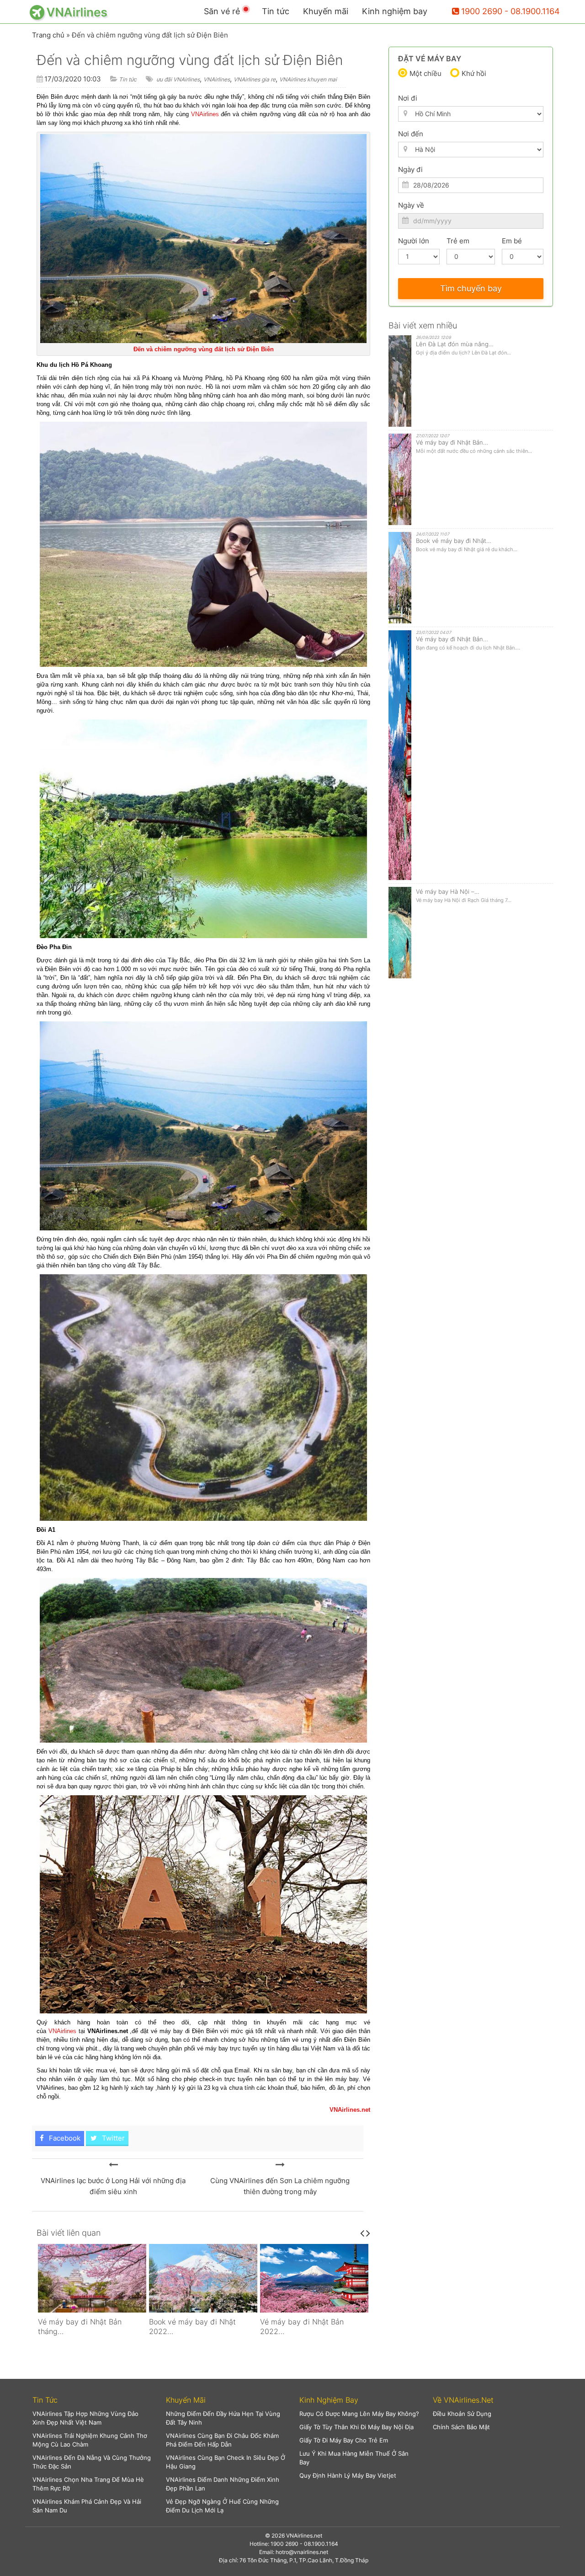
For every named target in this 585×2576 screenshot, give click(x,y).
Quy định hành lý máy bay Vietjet (348, 2475)
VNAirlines (217, 79)
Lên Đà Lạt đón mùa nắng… (455, 344)
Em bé (512, 241)
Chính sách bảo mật (461, 2427)
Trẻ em (458, 241)
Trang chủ (48, 35)
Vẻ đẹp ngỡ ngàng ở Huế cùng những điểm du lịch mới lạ (222, 2506)
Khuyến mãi (326, 11)
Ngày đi (410, 169)
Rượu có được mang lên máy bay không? (359, 2414)
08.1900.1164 (321, 2544)
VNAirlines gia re (255, 79)
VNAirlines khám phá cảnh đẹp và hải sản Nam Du (87, 2506)
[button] (92, 2400)
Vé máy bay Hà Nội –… (448, 891)
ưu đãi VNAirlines (178, 79)
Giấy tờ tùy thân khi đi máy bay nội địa (356, 2427)
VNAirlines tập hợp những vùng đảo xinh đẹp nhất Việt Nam (85, 2418)
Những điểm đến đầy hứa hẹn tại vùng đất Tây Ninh (223, 2418)
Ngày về (411, 205)
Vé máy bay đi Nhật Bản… (452, 442)
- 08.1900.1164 (532, 11)
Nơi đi (408, 98)
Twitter (112, 2138)
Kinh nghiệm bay (395, 11)
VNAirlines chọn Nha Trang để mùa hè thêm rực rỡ (88, 2484)
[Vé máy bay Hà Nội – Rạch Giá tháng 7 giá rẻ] (314, 2278)
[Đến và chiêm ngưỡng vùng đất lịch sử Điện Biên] (113, 2165)
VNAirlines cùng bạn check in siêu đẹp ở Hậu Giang (226, 2462)
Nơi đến (411, 134)
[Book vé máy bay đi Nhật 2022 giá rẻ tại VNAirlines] (92, 2278)
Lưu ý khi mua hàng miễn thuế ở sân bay (354, 2458)
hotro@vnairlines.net (302, 2552)
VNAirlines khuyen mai (308, 79)
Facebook (64, 2138)
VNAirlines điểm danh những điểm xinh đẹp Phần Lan (223, 2484)
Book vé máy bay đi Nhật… (454, 541)
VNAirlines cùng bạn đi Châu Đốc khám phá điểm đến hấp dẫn (222, 2440)
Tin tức (276, 11)
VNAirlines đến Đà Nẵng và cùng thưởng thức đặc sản (92, 2462)
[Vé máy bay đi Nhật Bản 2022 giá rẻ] (203, 2278)
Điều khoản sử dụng (462, 2414)
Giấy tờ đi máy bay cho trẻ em (344, 2440)
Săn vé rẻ (222, 11)
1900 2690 (482, 11)
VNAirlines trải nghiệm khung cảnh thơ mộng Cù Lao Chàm (90, 2440)
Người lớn (414, 241)
